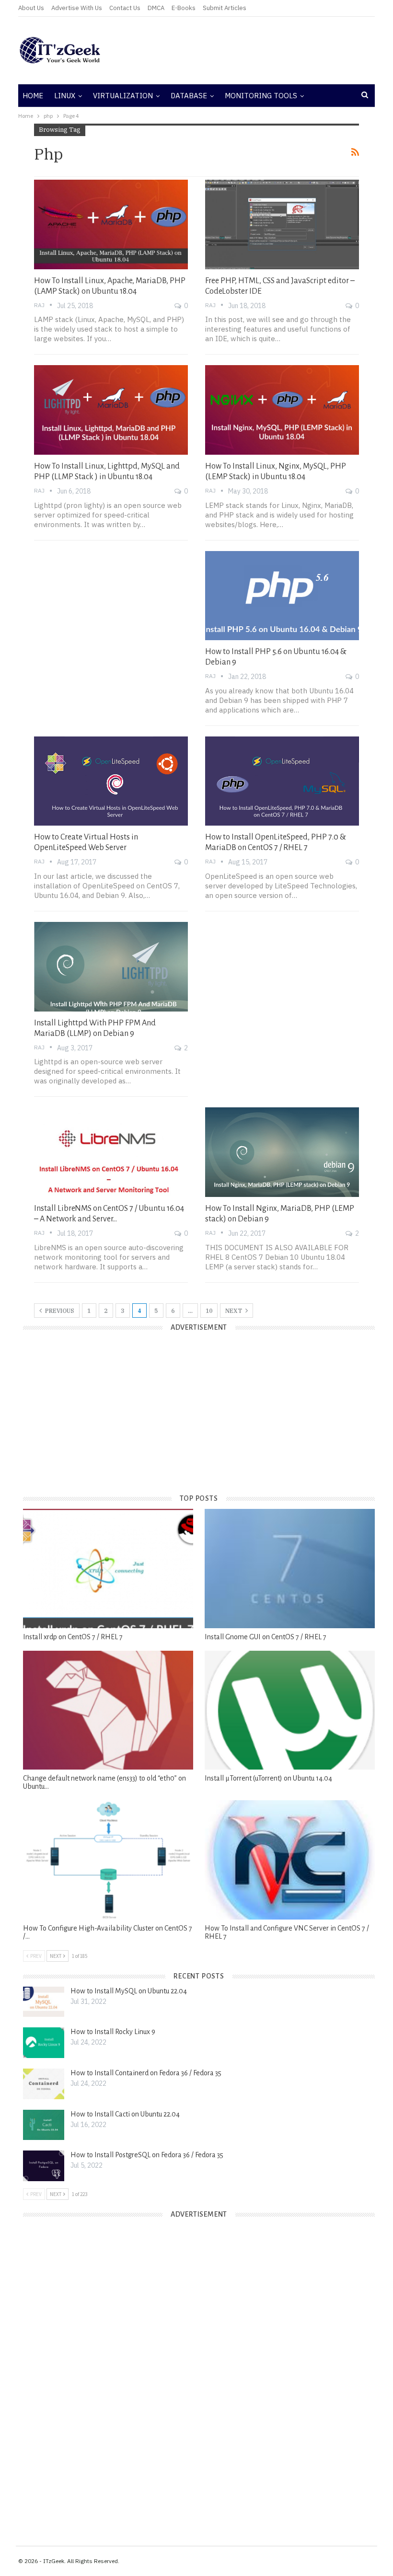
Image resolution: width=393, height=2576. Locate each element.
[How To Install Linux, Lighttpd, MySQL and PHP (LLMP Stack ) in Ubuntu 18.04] (111, 410)
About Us (31, 8)
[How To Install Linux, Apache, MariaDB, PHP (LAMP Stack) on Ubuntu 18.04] (111, 224)
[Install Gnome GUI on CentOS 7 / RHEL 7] (290, 1569)
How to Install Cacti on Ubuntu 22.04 (125, 2114)
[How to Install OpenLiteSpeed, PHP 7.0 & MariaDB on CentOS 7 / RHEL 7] (282, 781)
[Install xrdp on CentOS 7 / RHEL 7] (108, 1569)
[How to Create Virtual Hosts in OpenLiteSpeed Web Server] (111, 781)
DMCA (156, 8)
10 (209, 1311)
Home (33, 96)
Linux (65, 96)
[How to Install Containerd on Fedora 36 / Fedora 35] (44, 2084)
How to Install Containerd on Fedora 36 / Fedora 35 (146, 2073)
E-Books (184, 8)
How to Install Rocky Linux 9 (113, 2032)
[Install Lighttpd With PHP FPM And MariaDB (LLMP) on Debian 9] (111, 966)
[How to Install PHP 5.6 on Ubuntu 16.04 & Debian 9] (282, 596)
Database (189, 96)
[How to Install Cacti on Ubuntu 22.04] (44, 2125)
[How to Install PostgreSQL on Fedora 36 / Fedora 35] (44, 2166)
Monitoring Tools (261, 96)
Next (234, 1311)
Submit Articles (225, 8)
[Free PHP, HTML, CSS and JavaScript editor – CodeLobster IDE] (282, 224)
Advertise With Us (77, 8)
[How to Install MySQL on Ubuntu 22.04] (44, 2002)
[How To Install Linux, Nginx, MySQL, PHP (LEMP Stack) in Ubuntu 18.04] (282, 410)
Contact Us (125, 8)
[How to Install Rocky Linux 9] (44, 2043)
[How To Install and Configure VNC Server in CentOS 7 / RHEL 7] (290, 1860)
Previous (59, 1311)
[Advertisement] (257, 50)
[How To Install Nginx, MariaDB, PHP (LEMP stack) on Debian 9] (282, 1152)
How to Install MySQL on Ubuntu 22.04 (129, 1991)
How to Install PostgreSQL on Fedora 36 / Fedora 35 (147, 2155)
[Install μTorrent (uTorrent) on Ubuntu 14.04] (290, 1710)
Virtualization (123, 96)
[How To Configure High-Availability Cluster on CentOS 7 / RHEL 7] (108, 1860)
